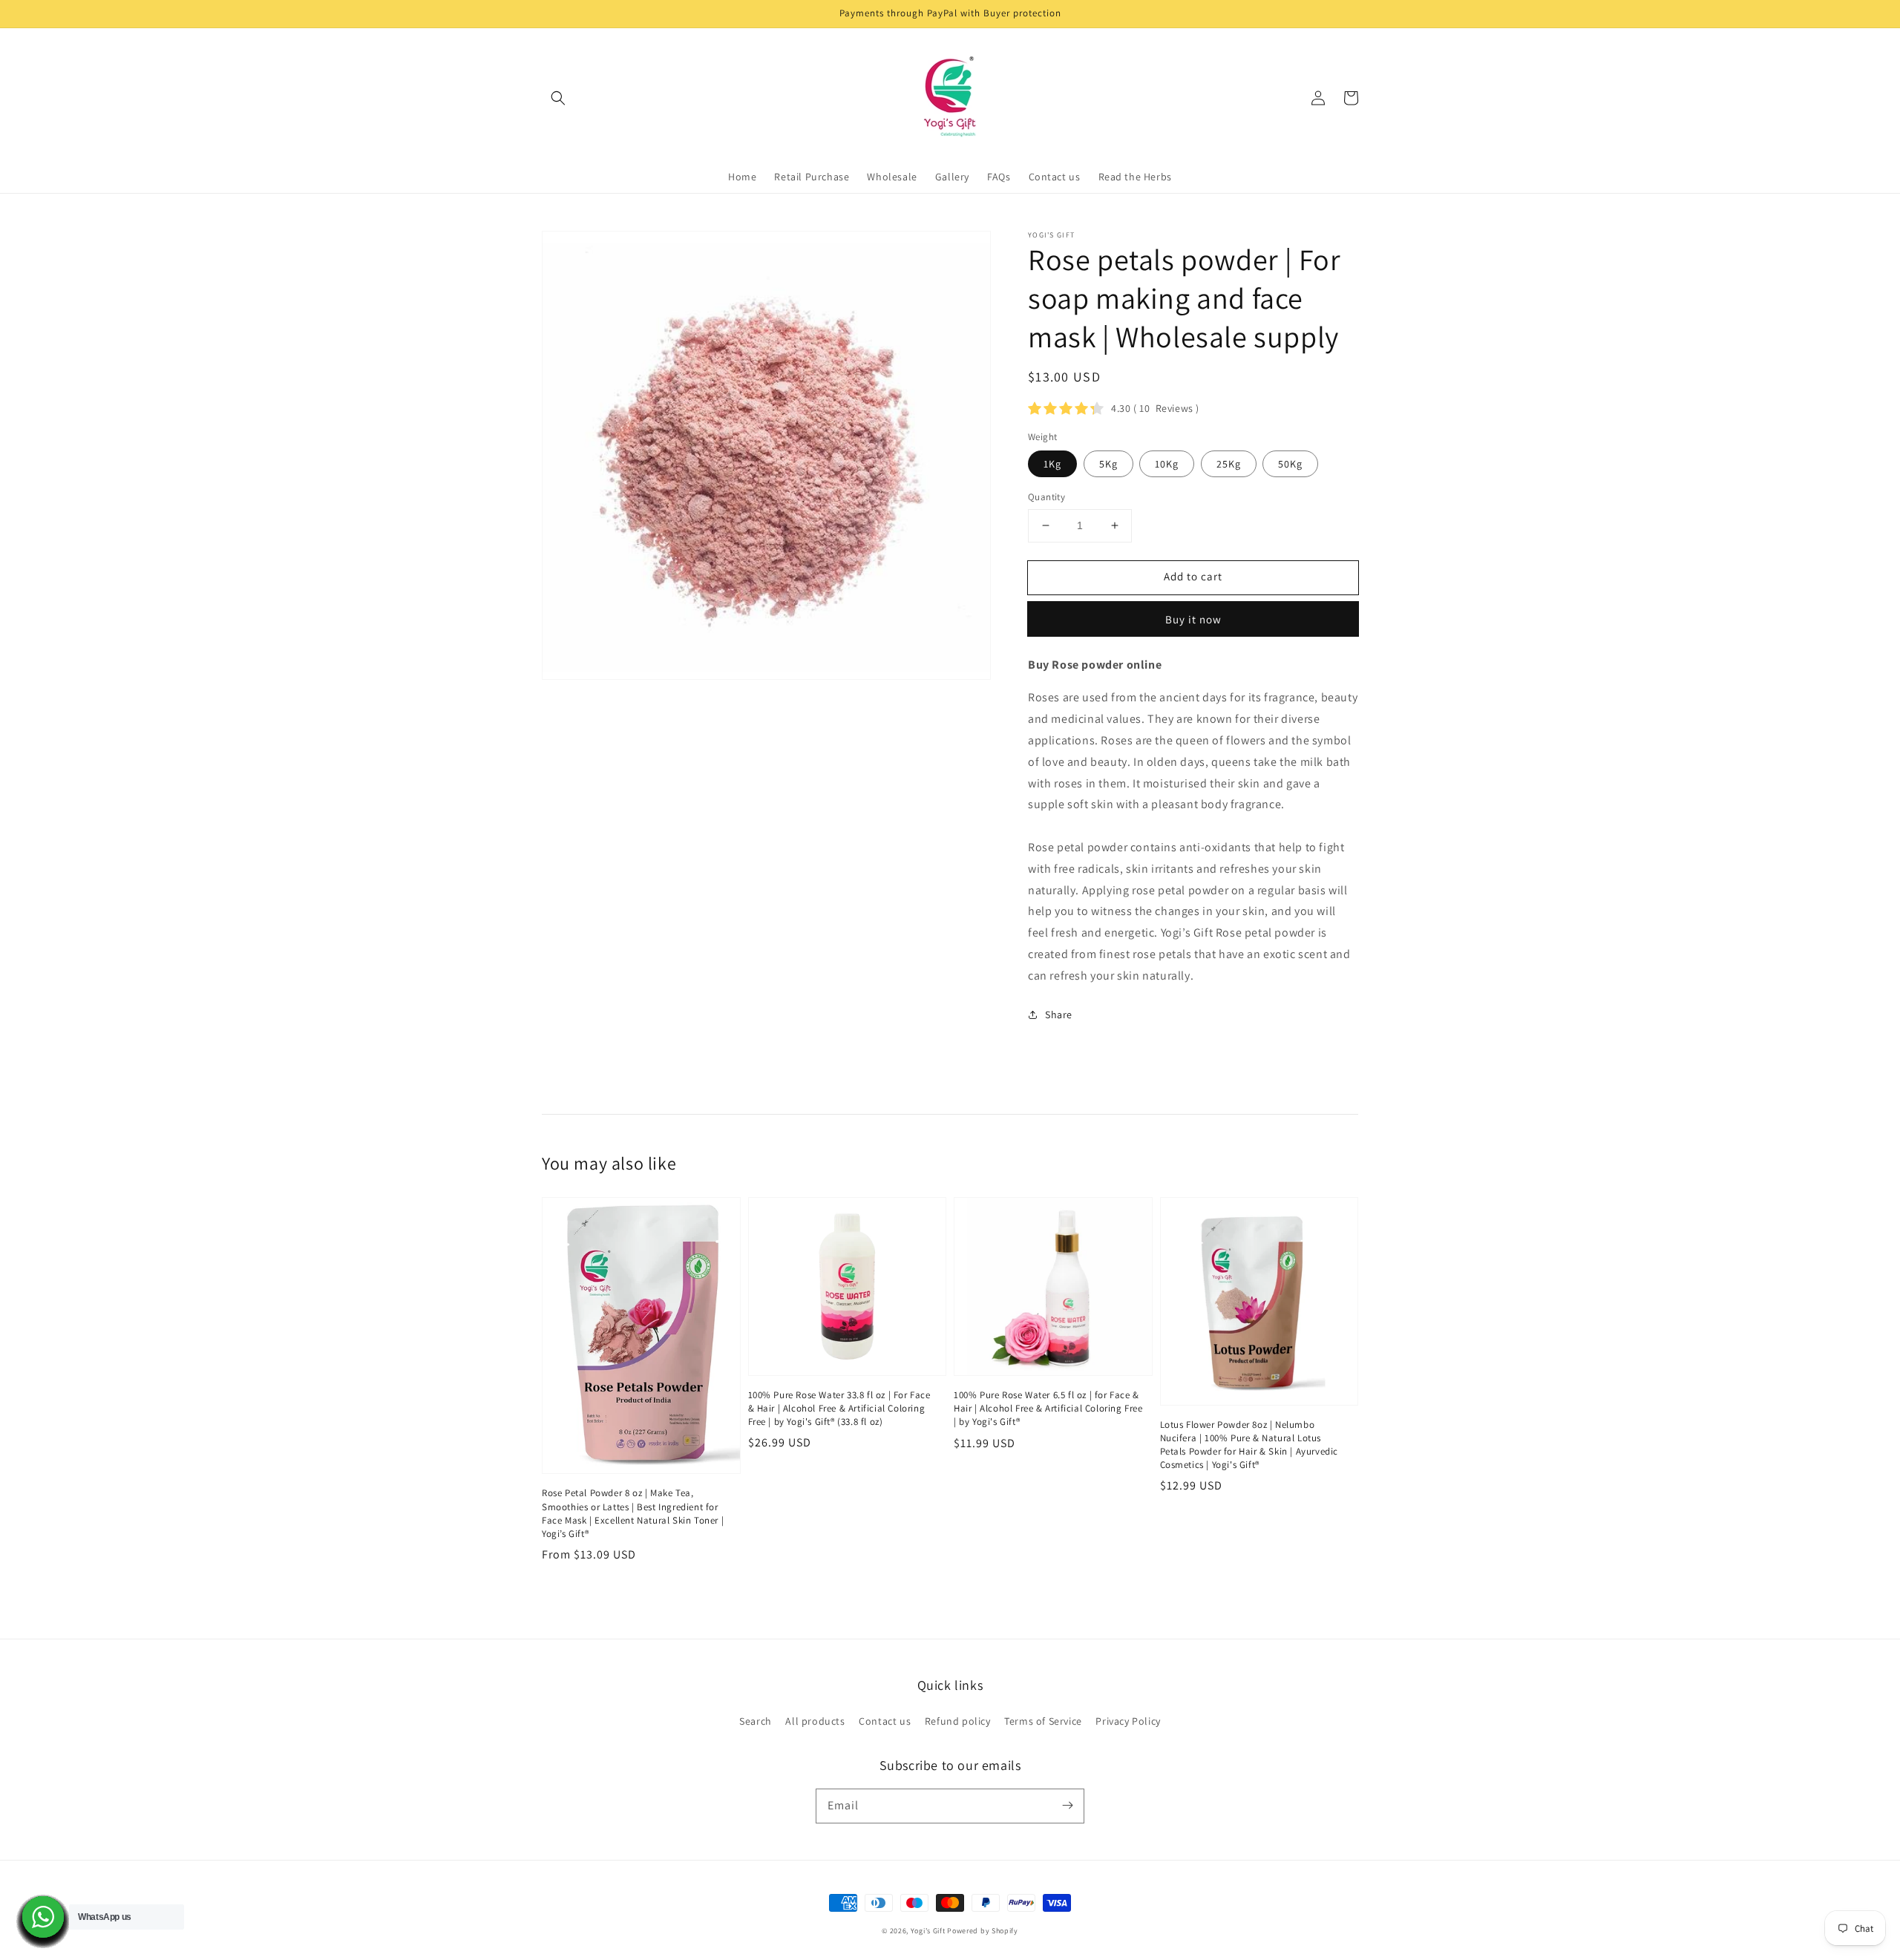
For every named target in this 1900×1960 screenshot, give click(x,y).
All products (815, 1721)
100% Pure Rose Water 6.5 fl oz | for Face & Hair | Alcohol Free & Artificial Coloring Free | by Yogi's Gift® (1048, 1408)
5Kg (1108, 464)
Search (756, 1721)
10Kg (1167, 464)
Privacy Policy (1128, 1721)
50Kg (1290, 464)
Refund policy (958, 1721)
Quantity (1046, 497)
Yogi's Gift (928, 1931)
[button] (558, 98)
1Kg (1052, 464)
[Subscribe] (1067, 1806)
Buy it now (1193, 619)
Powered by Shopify (983, 1931)
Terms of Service (1043, 1721)
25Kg (1229, 464)
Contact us (885, 1721)
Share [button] (1059, 1015)
